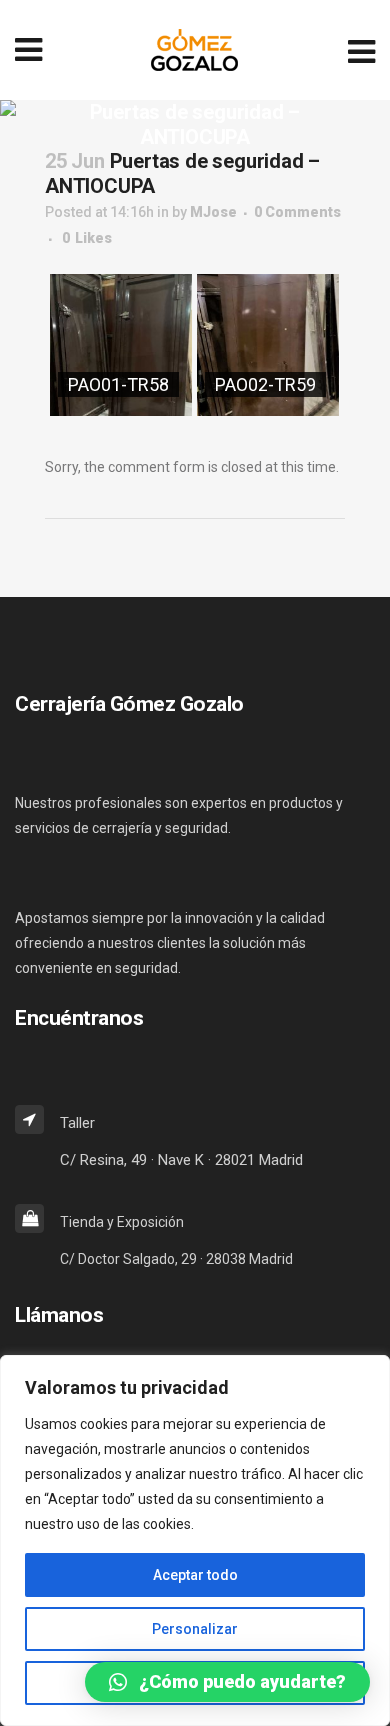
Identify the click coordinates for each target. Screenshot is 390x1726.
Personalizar (195, 1629)
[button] (227, 1682)
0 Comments (297, 212)
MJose (213, 212)
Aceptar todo (195, 1575)
